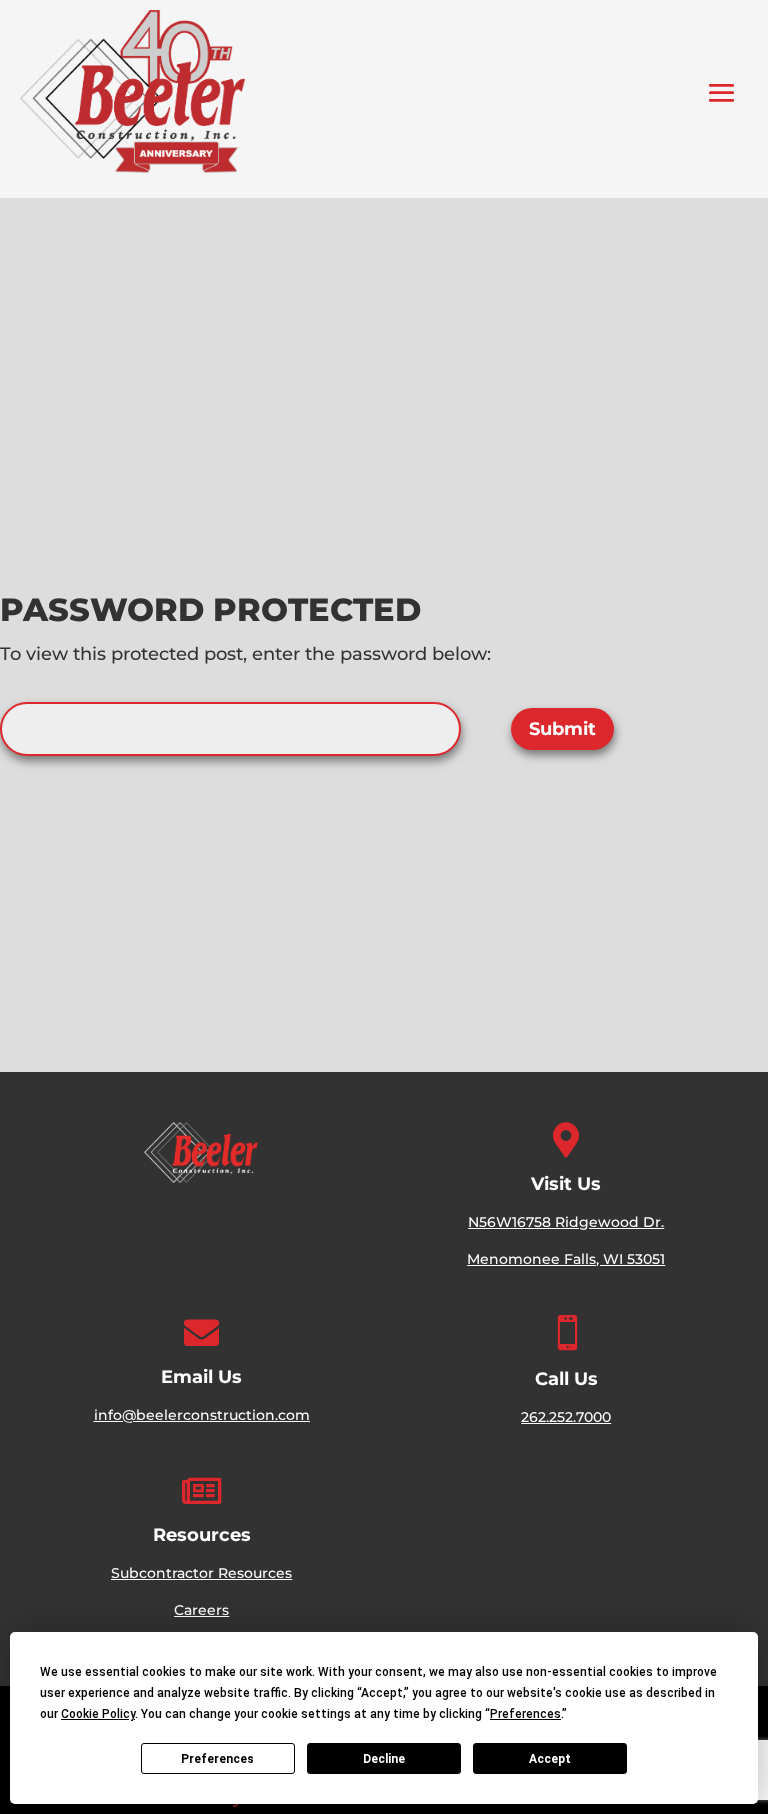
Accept (550, 1759)
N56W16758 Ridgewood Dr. (566, 1222)
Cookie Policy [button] (98, 1714)
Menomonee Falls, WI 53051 (566, 1259)
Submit (562, 729)
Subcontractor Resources (201, 1573)
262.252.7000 (566, 1417)
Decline (384, 1759)
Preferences (217, 1759)
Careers (201, 1610)
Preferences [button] (525, 1714)
